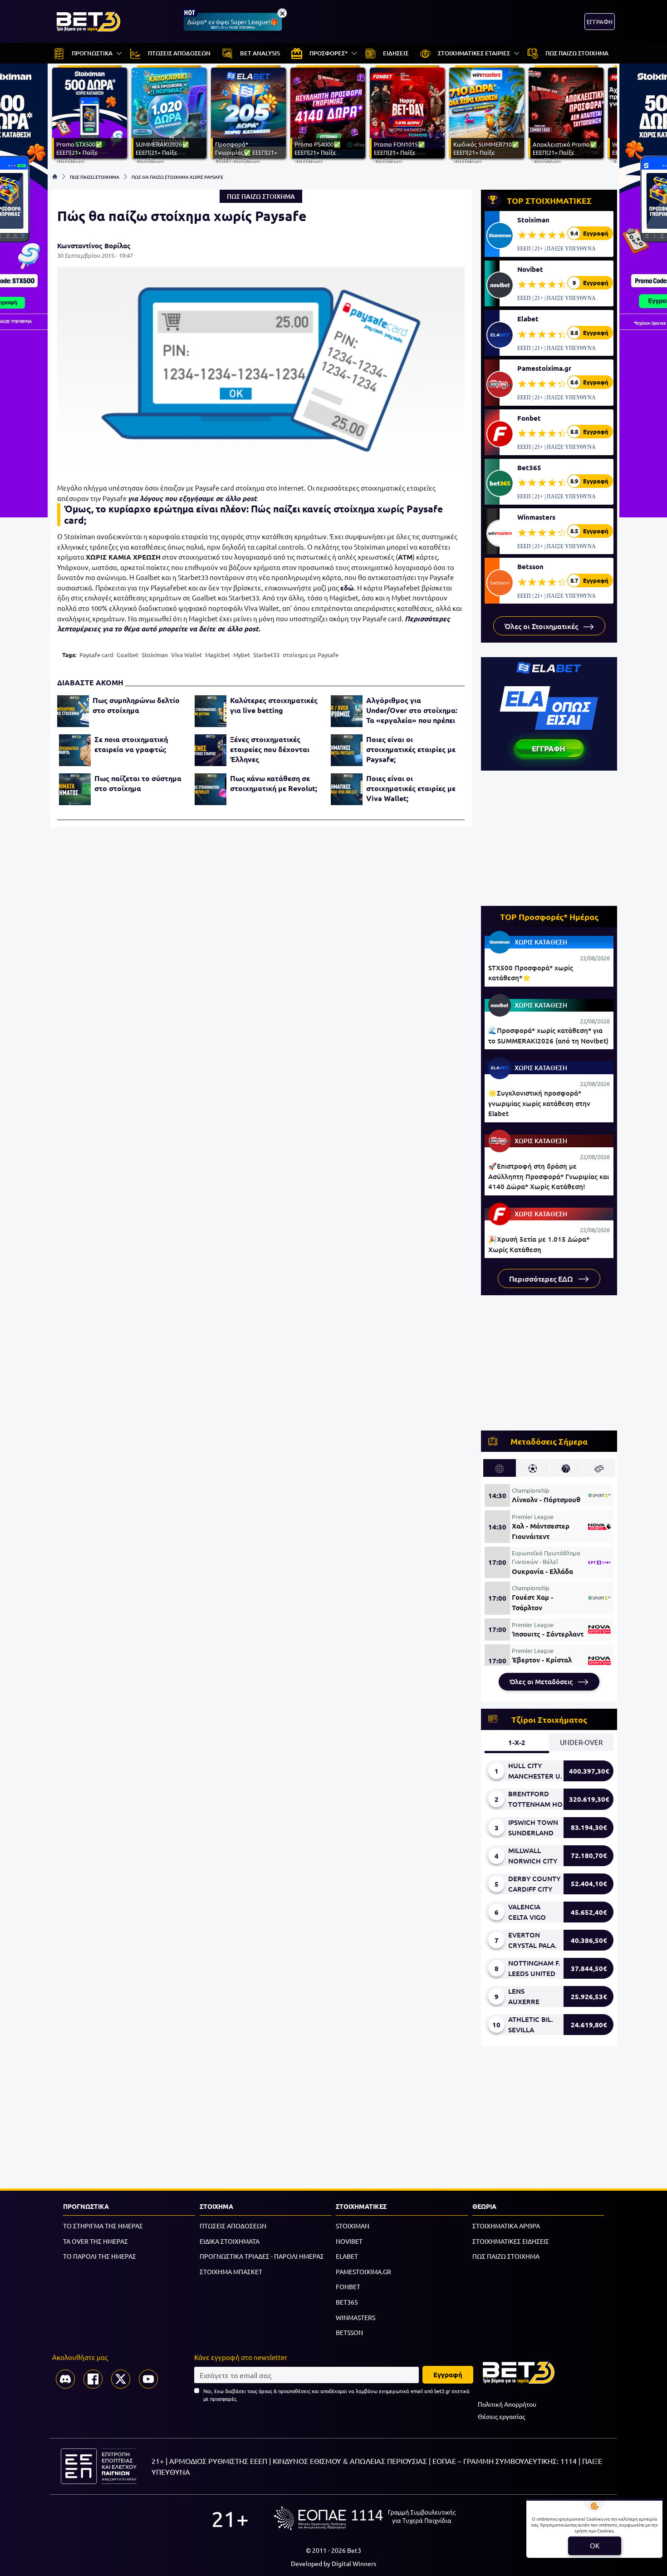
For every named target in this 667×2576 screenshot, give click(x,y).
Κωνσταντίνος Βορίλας (94, 246)
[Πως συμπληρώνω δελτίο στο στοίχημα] (73, 711)
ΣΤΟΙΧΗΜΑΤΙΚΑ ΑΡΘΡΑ (506, 2226)
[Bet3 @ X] (121, 2379)
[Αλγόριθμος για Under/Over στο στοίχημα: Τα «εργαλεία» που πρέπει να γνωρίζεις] (347, 711)
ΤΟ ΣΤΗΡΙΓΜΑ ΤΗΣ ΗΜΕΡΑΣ (103, 2226)
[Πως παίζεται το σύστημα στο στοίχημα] (75, 789)
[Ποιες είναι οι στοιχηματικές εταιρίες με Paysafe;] (347, 750)
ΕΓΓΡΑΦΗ (600, 22)
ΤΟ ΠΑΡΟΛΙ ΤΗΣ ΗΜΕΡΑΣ (100, 2256)
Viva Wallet (186, 655)
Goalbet (128, 655)
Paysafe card (96, 655)
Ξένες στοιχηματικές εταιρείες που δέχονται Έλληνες (270, 749)
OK (595, 2545)
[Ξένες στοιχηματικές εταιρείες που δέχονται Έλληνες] (211, 750)
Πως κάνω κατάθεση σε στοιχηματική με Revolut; (274, 783)
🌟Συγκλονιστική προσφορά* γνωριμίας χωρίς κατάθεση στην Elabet (539, 1103)
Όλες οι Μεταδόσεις (542, 1681)
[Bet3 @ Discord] (65, 2379)
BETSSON (349, 2332)
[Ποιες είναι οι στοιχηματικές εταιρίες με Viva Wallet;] (347, 789)
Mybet (242, 655)
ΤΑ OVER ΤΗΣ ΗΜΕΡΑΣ (96, 2241)
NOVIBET (349, 2241)
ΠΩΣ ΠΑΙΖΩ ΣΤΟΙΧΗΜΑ (95, 177)
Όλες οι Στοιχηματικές (542, 626)
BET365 (347, 2302)
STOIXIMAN (353, 2226)
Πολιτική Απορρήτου (507, 2404)
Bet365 (529, 467)
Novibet (530, 269)
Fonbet (529, 418)
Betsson (530, 566)
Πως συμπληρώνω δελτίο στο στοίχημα (136, 705)
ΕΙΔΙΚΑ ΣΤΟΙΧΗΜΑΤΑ (230, 2241)
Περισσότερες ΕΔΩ (542, 1278)
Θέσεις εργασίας (501, 2416)
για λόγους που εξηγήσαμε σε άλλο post (192, 498)
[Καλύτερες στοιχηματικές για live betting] (211, 711)
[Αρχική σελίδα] (55, 177)
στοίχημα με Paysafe (311, 655)
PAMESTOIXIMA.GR (363, 2271)
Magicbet (218, 655)
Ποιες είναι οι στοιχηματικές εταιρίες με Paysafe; (411, 749)
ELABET (347, 2256)
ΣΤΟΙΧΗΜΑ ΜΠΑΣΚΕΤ (231, 2271)
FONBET (348, 2286)
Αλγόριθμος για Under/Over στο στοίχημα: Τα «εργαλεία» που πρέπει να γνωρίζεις (412, 710)
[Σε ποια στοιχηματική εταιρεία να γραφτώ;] (75, 750)
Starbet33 (266, 655)
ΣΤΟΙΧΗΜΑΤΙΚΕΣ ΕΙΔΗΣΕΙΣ (511, 2241)
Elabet (528, 319)
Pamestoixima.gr (544, 368)
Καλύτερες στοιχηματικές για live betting (274, 705)
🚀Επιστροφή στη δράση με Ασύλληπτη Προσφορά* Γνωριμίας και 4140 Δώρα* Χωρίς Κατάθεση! (549, 1176)
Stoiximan (155, 655)
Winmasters (536, 517)
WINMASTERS (356, 2317)
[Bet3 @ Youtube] (148, 2379)
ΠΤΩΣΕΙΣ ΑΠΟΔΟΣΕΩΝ (233, 2226)
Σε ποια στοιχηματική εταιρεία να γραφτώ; (131, 744)
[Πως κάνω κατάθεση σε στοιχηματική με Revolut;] (211, 789)
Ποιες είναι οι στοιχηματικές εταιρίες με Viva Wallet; (411, 788)
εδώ (347, 588)
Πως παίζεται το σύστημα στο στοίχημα (138, 783)
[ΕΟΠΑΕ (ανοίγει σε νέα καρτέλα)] (365, 2518)
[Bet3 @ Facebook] (93, 2379)
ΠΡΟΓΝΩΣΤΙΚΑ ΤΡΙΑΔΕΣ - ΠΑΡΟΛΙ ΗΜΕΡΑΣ (262, 2256)
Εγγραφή (448, 2374)
